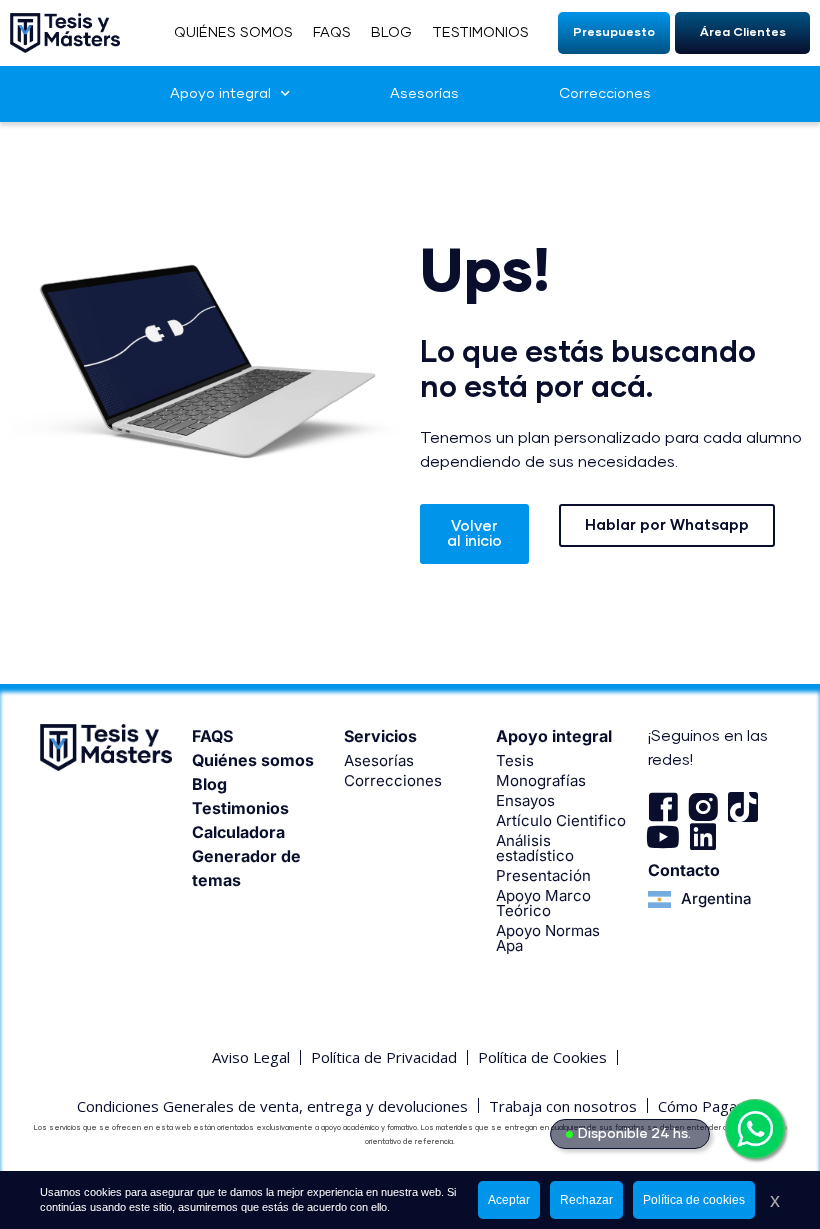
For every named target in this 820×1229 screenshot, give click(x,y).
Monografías (541, 780)
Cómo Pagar (700, 1106)
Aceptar (509, 1200)
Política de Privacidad (384, 1057)
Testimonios (240, 808)
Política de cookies (694, 1200)
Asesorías (424, 94)
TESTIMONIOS (480, 33)
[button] (614, 33)
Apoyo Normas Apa (548, 938)
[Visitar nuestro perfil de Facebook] (663, 807)
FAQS (332, 33)
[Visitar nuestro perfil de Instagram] (703, 807)
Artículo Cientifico (561, 820)
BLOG (391, 33)
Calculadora (238, 832)
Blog (209, 784)
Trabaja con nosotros (563, 1106)
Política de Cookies (542, 1057)
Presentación (543, 875)
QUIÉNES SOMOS (233, 33)
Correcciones (605, 94)
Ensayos (525, 800)
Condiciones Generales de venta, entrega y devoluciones (272, 1106)
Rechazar (586, 1200)
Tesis (515, 760)
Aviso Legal (251, 1057)
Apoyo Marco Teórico (543, 903)
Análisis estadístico (535, 848)
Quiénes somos (253, 760)
